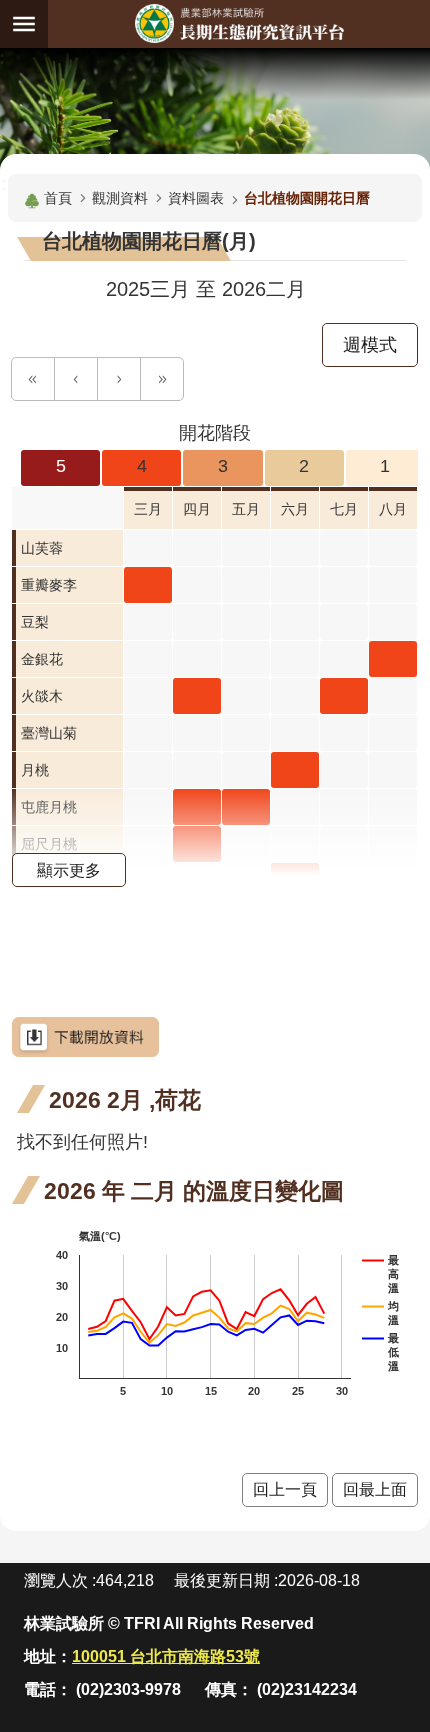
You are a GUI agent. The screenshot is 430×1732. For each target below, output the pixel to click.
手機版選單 (24, 24)
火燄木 (42, 696)
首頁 (58, 198)
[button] (33, 379)
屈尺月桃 (49, 844)
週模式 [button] (370, 345)
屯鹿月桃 (49, 807)
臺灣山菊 (49, 733)
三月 (148, 509)
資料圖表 (196, 198)
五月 (246, 509)
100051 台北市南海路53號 (166, 1656)
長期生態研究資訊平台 (239, 23)
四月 (197, 509)
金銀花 (42, 659)
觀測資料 (120, 198)
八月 (393, 509)
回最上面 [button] (375, 1489)
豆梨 (35, 622)
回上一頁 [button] (285, 1489)
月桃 (35, 770)
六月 (295, 509)
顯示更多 (69, 870)
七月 (344, 509)
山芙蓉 (42, 548)
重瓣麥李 (49, 585)
